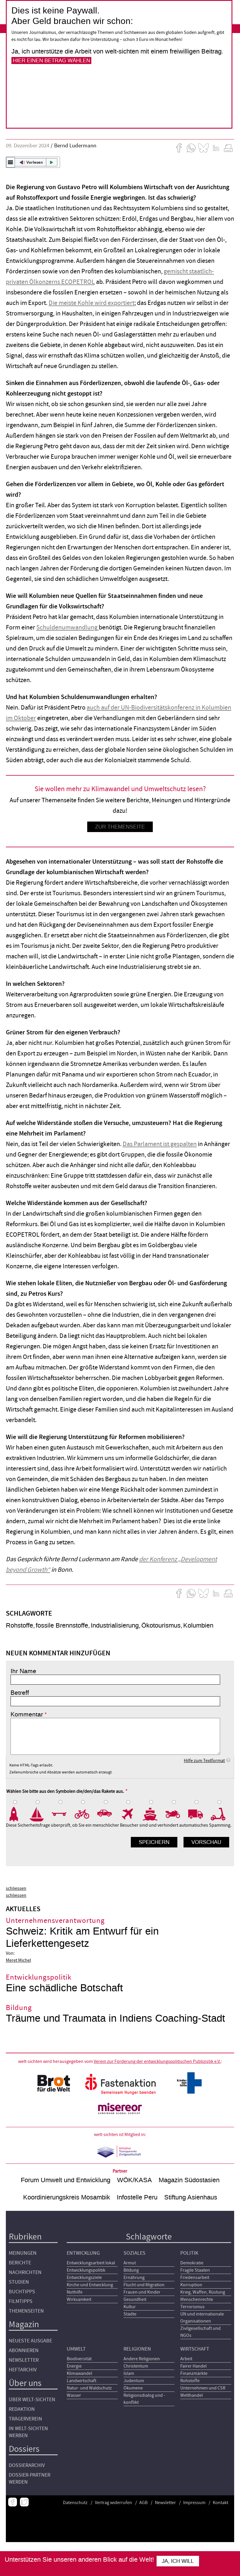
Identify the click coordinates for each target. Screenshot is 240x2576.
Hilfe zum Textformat (204, 1761)
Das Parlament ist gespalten (160, 1144)
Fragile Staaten (195, 2270)
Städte (130, 2314)
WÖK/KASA (134, 2180)
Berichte (20, 2263)
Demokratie (192, 2263)
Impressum (194, 2503)
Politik (189, 2253)
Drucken (228, 148)
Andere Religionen (142, 2359)
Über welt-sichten (32, 2400)
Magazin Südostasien (189, 2180)
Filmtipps (21, 2301)
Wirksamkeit (79, 2299)
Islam (129, 2373)
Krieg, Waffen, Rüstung (203, 2292)
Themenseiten (26, 2311)
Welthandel (192, 2395)
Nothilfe (75, 2292)
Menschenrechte (197, 2299)
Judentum (134, 2381)
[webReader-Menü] (11, 162)
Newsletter (24, 2360)
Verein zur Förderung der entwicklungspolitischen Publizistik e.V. (157, 2061)
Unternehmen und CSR (203, 2388)
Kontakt (221, 2503)
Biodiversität (79, 2359)
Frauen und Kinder (142, 2292)
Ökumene (133, 2388)
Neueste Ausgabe (30, 2341)
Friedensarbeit (195, 2277)
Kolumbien (198, 1625)
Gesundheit (135, 2299)
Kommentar (27, 1714)
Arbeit (186, 2359)
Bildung (131, 2270)
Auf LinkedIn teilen (216, 148)
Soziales (134, 2253)
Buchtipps (22, 2292)
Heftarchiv (23, 2370)
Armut (130, 2263)
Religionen (137, 2349)
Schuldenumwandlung (67, 628)
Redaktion (22, 2409)
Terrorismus (192, 2307)
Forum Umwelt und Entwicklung (66, 2180)
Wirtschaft (195, 2349)
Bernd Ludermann (75, 146)
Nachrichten (25, 2272)
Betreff (20, 1693)
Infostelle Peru (137, 2197)
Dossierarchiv (27, 2465)
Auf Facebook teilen (179, 148)
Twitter (24, 2502)
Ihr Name (23, 1671)
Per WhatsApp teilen (191, 148)
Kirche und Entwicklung (90, 2285)
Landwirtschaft (82, 2381)
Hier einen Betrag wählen (52, 61)
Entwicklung (83, 2253)
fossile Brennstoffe (62, 1625)
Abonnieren (24, 2350)
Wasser (74, 2395)
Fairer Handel (193, 2366)
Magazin (24, 2324)
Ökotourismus (161, 1625)
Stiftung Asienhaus (191, 2197)
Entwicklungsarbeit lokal (91, 2263)
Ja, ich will (178, 2561)
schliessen (16, 1888)
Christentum (136, 2366)
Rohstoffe (19, 1625)
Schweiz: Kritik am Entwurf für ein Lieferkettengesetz (82, 1937)
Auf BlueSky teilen (203, 148)
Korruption (191, 2285)
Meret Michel (18, 1960)
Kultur (130, 2307)
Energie (74, 2366)
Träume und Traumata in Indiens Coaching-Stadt (115, 2018)
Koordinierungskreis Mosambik (67, 2197)
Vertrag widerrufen (113, 2503)
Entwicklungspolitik (86, 2270)
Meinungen (23, 2253)
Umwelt (76, 2349)
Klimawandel (79, 2373)
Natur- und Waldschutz (89, 2388)
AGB (143, 2503)
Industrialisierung (115, 1625)
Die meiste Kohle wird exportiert (91, 303)
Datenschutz (75, 2503)
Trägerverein (25, 2419)
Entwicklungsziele (84, 2277)
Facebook (13, 2502)
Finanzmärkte (194, 2373)
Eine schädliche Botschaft (64, 1988)
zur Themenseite (120, 827)
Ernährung (134, 2277)
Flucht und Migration (144, 2285)
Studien (19, 2282)
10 (222, 1814)
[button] (33, 162)
